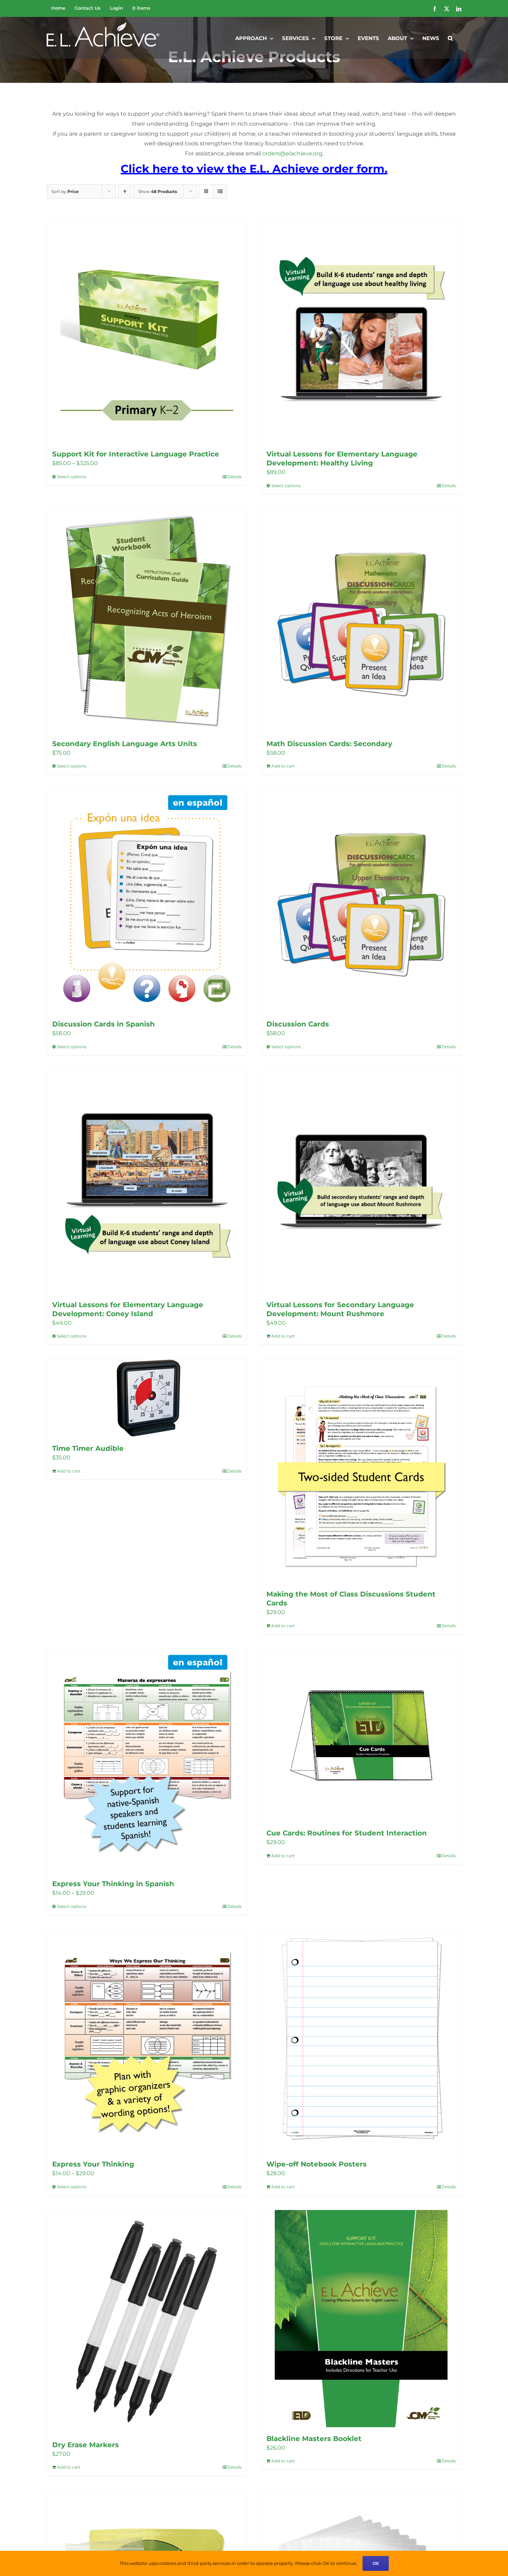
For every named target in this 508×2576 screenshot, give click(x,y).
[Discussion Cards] (361, 901)
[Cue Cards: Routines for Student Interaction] (361, 1735)
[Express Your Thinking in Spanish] (147, 1761)
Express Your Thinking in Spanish (113, 1884)
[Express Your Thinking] (147, 2041)
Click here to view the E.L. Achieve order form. (254, 169)
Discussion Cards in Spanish (104, 1024)
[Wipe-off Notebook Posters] (361, 2041)
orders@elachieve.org (292, 153)
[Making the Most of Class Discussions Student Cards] (361, 1471)
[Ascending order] (125, 191)
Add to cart (283, 766)
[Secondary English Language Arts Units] (147, 621)
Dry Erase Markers (86, 2445)
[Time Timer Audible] (147, 1398)
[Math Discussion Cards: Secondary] (361, 621)
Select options (72, 477)
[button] (450, 38)
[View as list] (220, 191)
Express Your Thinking (93, 2164)
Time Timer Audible (88, 1448)
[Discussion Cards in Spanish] (147, 901)
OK (376, 2563)
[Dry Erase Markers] (147, 2322)
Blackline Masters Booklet (314, 2439)
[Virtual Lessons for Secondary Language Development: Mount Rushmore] (361, 1182)
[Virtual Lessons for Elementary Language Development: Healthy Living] (361, 331)
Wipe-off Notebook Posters (317, 2164)
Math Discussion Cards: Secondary (329, 744)
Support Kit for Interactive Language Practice (136, 454)
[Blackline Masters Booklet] (361, 2319)
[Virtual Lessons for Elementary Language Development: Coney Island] (147, 1182)
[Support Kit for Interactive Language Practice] (147, 331)
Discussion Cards (298, 1024)
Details (234, 477)
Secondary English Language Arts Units (125, 744)
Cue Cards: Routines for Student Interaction (347, 1833)
